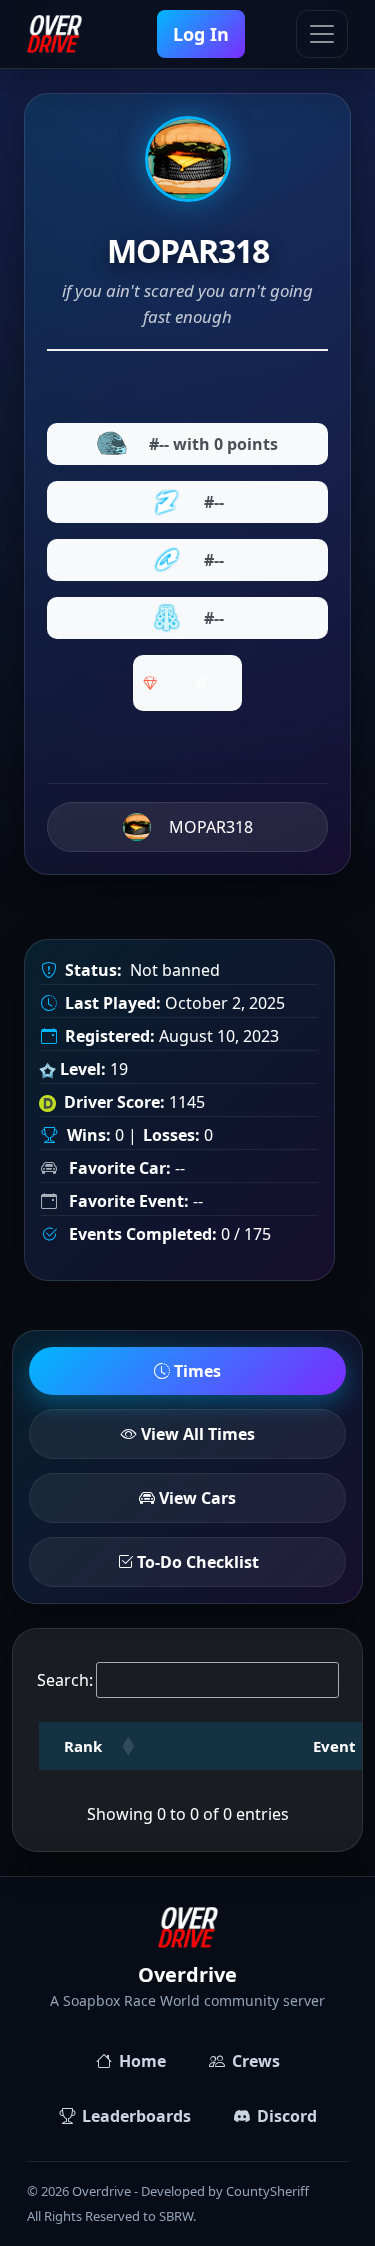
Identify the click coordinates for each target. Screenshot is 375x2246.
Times (195, 1371)
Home (142, 2061)
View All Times (196, 1434)
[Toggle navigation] (322, 34)
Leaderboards (136, 2116)
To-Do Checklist (196, 1562)
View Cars (195, 1498)
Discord (287, 2116)
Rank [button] (83, 1746)
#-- (214, 502)
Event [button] (334, 1746)
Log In (201, 34)
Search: (65, 1680)
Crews (256, 2061)
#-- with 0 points (213, 444)
